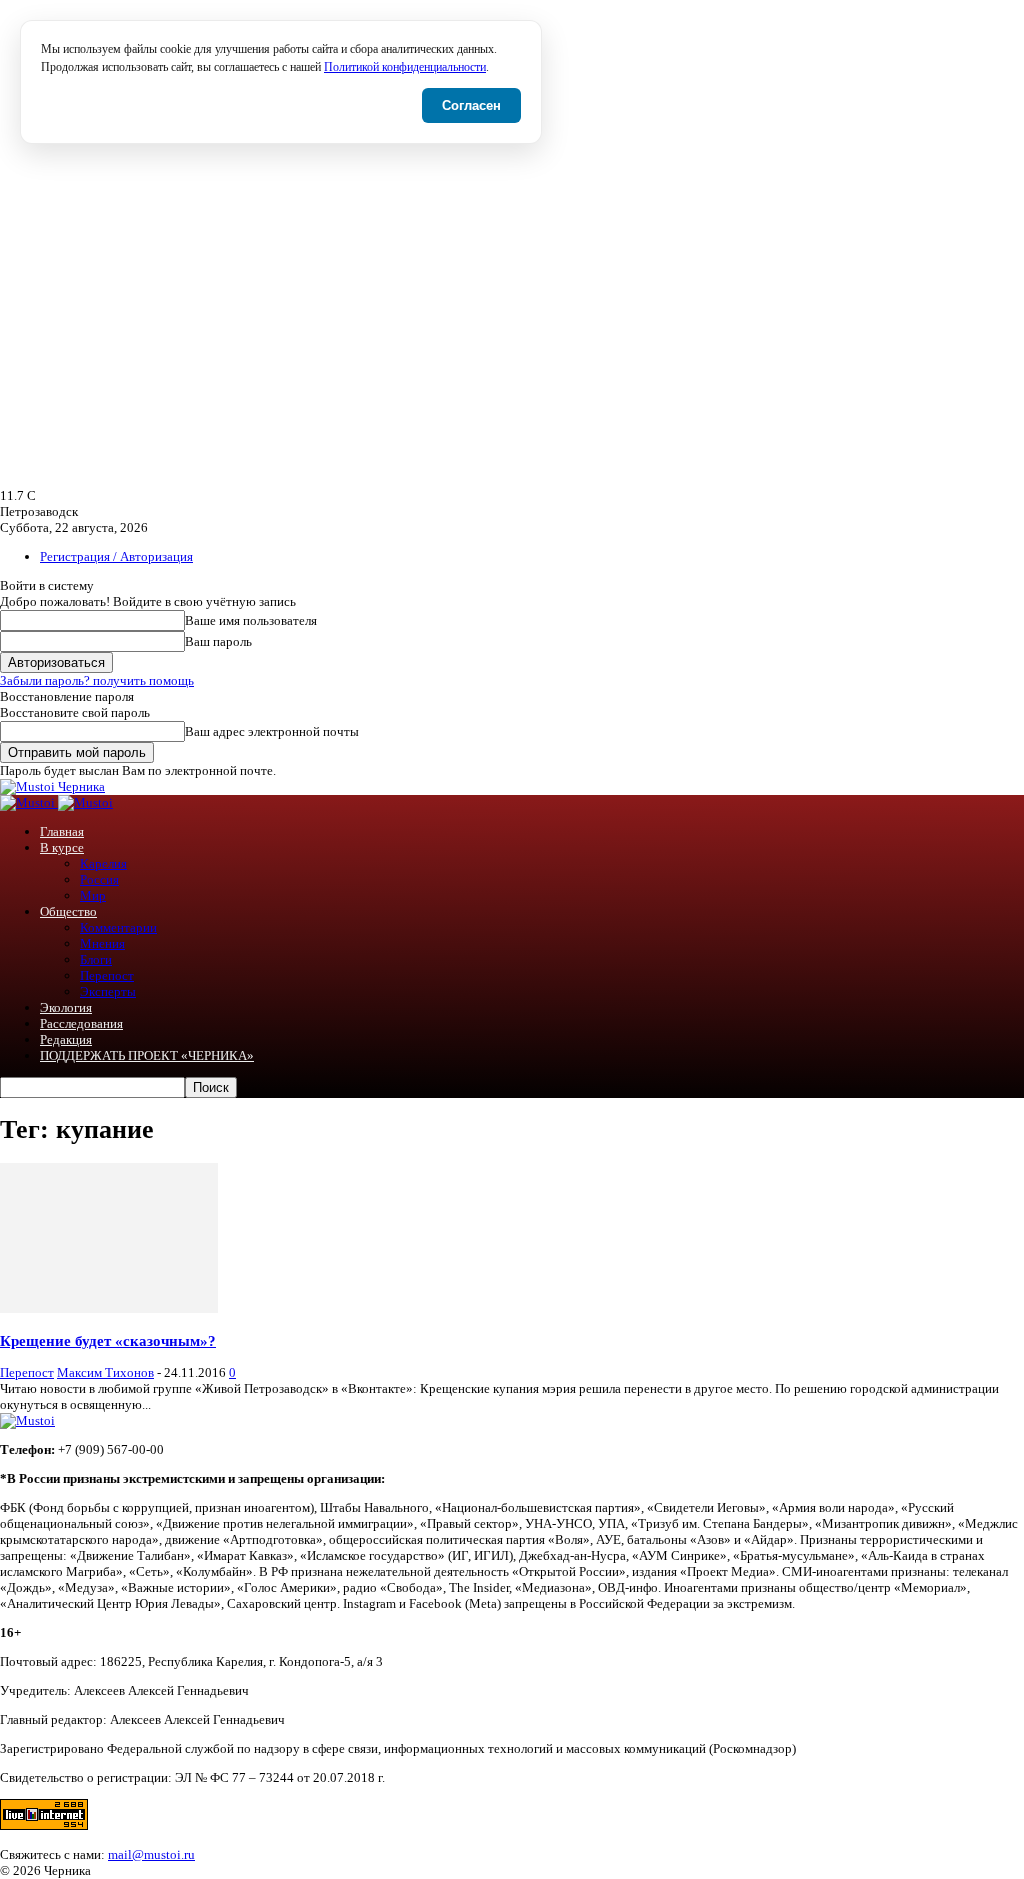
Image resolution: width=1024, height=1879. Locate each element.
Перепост (107, 975)
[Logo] (29, 802)
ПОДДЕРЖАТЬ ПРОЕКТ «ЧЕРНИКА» (147, 1055)
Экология (66, 1007)
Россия (99, 879)
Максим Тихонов (105, 1372)
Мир (93, 895)
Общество (68, 911)
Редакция (66, 1039)
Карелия (103, 863)
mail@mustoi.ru (151, 1854)
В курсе (62, 847)
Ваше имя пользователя (251, 620)
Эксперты (108, 991)
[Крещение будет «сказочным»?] (109, 1308)
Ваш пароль (218, 641)
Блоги (96, 959)
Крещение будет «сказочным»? (108, 1340)
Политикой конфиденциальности (405, 67)
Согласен (471, 105)
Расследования (81, 1023)
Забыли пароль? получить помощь (97, 680)
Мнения (102, 943)
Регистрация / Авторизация (116, 556)
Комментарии (118, 927)
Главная (62, 831)
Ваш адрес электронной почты (272, 731)
